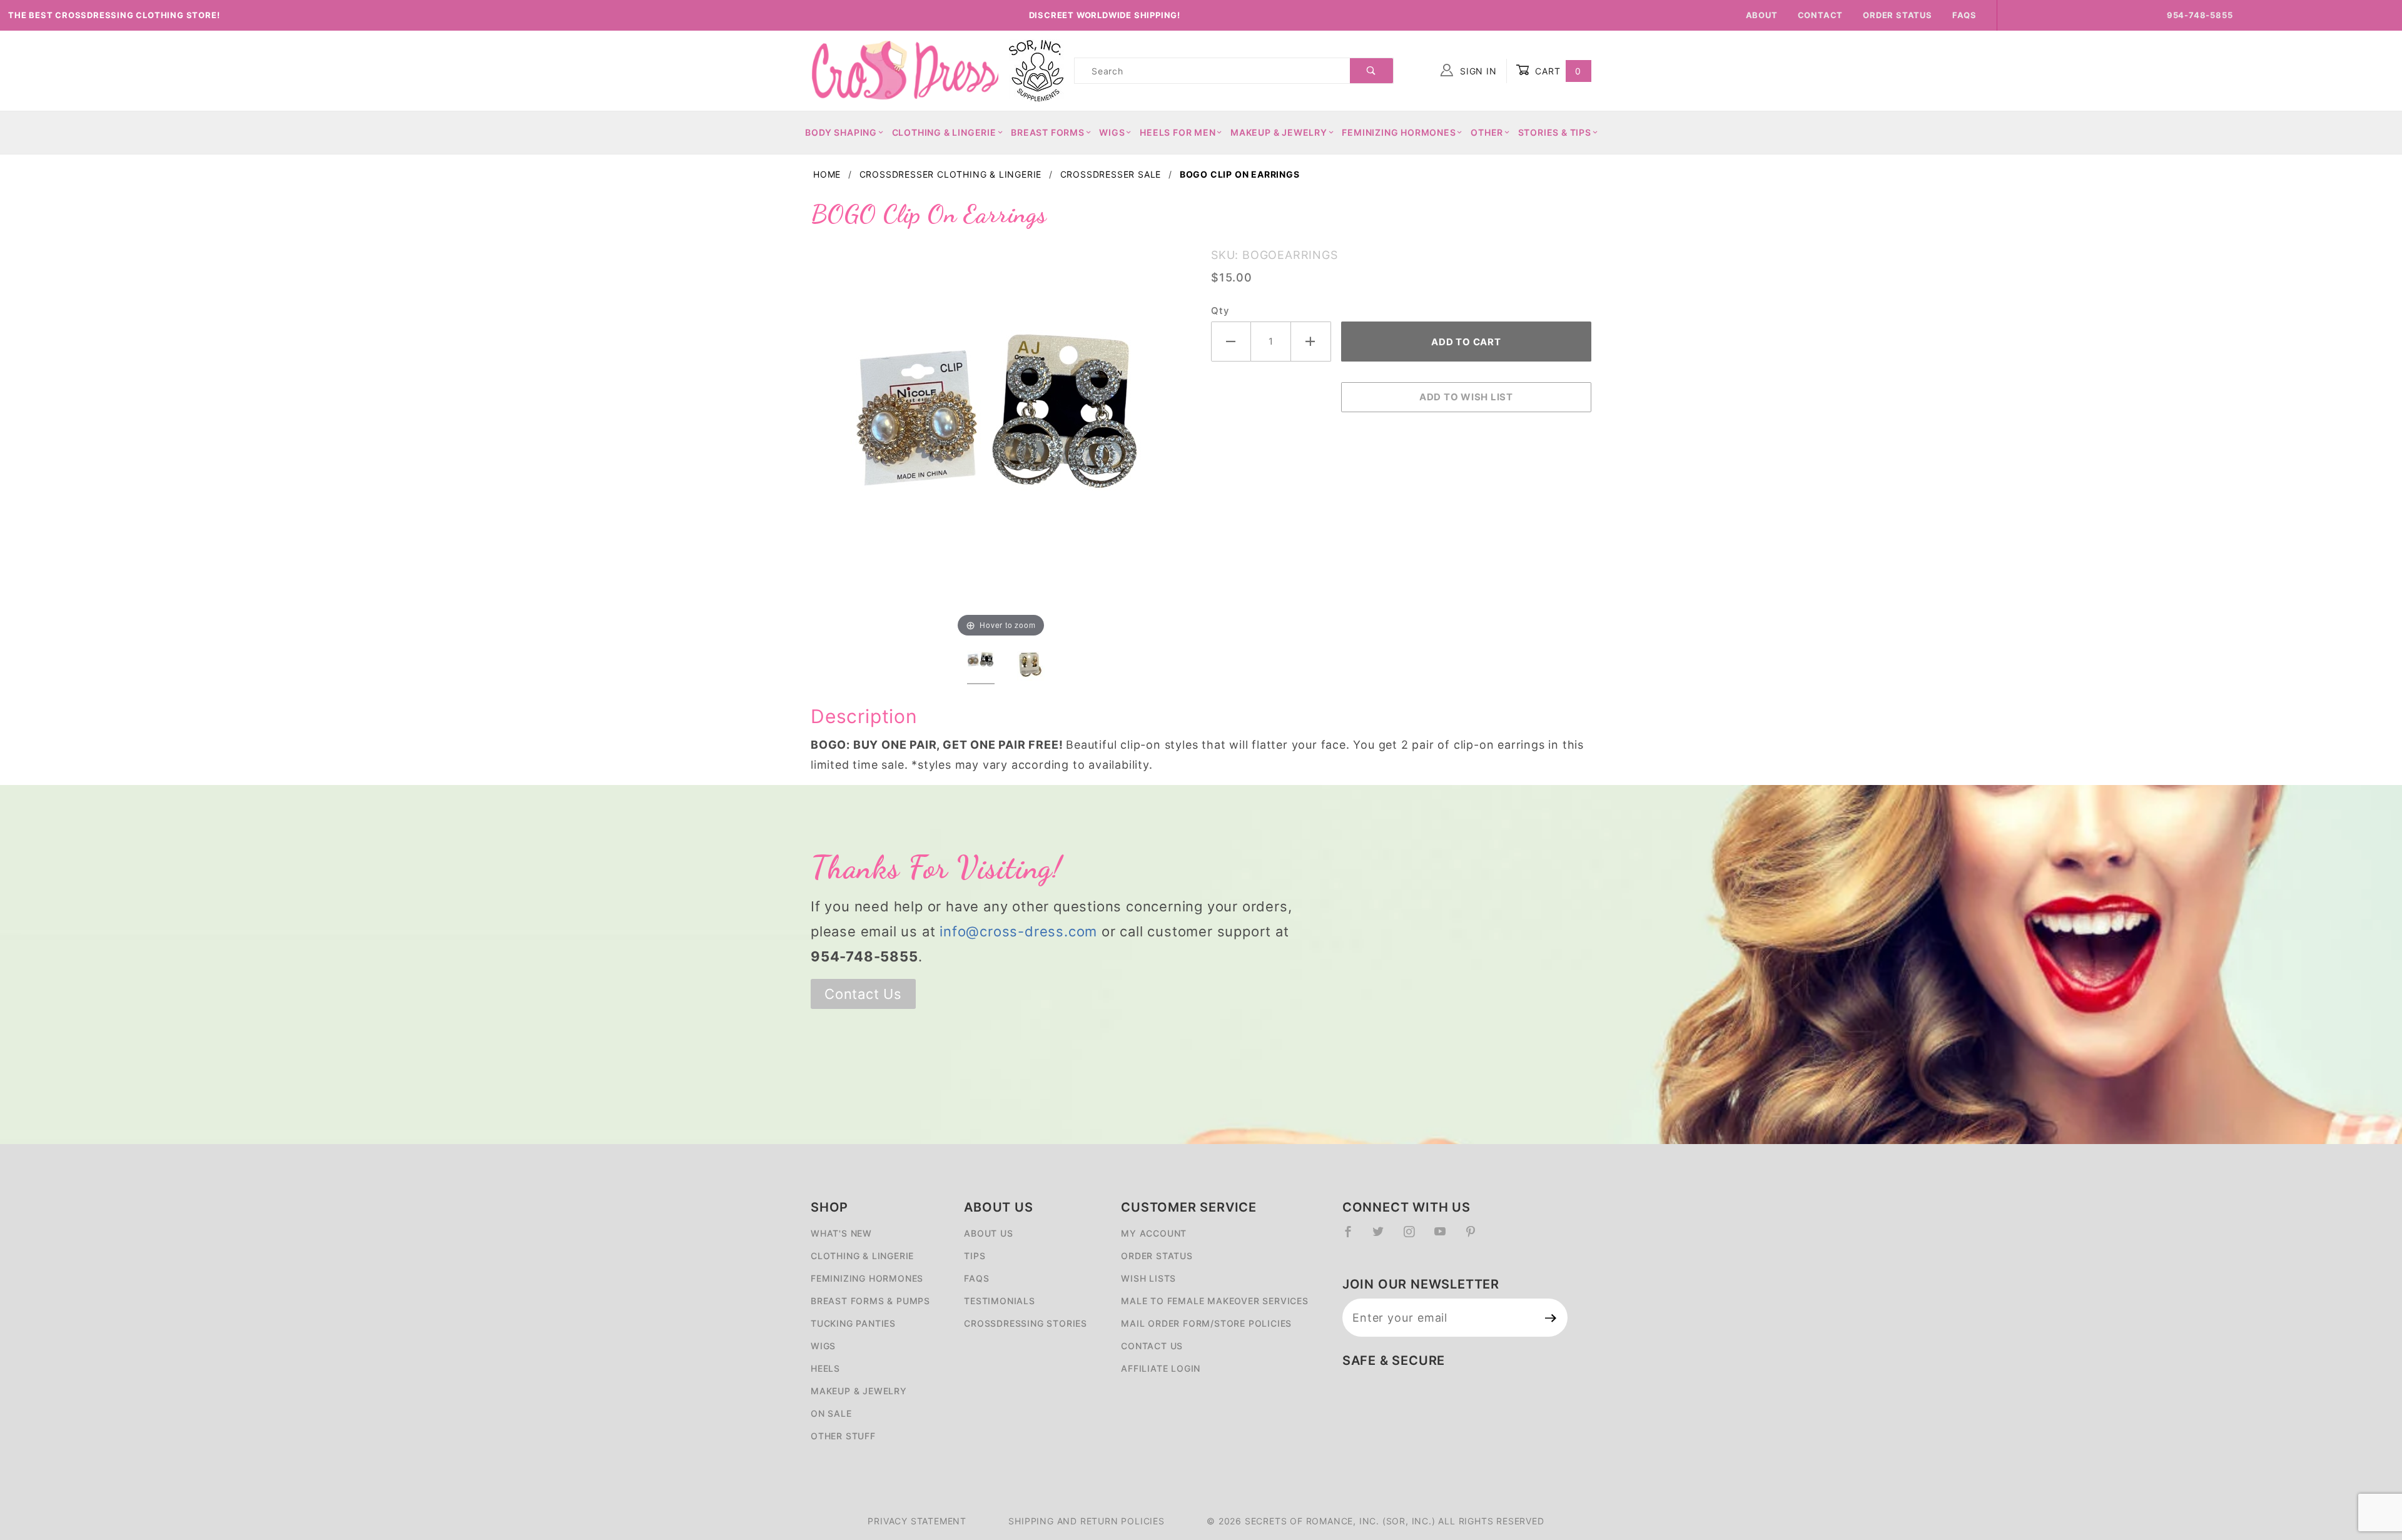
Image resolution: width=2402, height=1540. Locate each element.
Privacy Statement (917, 1521)
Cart (1557, 71)
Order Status (1898, 15)
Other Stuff (843, 1436)
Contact (1821, 15)
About (1762, 15)
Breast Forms (1048, 132)
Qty (1220, 311)
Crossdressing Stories (1026, 1323)
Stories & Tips (1555, 132)
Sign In (1477, 71)
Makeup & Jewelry (1279, 132)
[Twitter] (1383, 1237)
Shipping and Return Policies (1086, 1521)
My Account (1154, 1233)
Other (1487, 132)
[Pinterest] (1476, 1237)
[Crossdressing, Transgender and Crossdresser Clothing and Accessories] (905, 70)
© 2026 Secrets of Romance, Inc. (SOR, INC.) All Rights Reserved (1375, 1521)
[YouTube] (1446, 1237)
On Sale (831, 1413)
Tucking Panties (853, 1323)
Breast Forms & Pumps (870, 1301)
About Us (988, 1233)
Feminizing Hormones (1399, 132)
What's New (841, 1233)
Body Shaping (841, 132)
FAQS (976, 1278)
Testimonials (1000, 1301)
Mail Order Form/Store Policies (1206, 1323)
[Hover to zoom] (1001, 439)
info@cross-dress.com (1018, 931)
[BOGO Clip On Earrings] (1001, 439)
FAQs (1964, 15)
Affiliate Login (1161, 1368)
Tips (975, 1256)
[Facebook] (1353, 1237)
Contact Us (863, 994)
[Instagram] (1414, 1237)
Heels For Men (1178, 132)
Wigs (1112, 132)
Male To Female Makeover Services (1215, 1301)
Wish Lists (1148, 1278)
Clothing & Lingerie (944, 132)
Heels (825, 1368)
